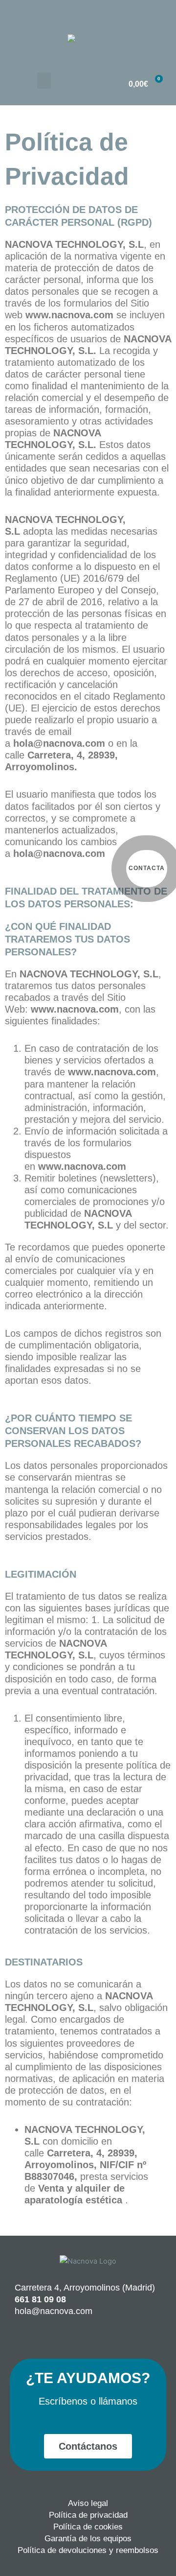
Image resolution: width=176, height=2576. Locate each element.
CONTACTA (147, 868)
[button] (44, 81)
